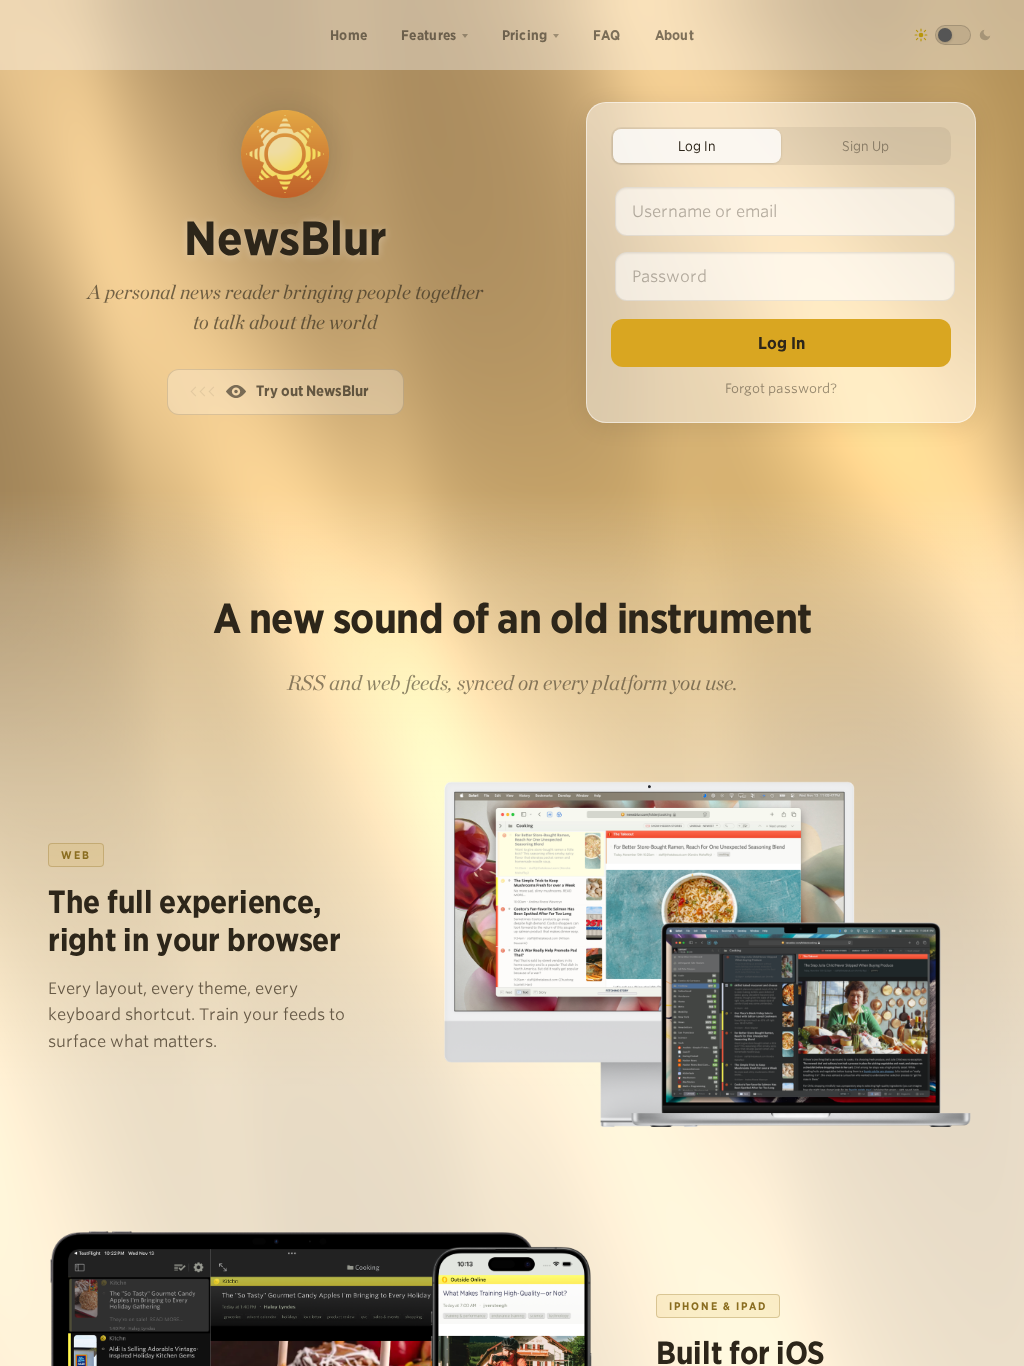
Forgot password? (781, 388)
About (675, 35)
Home (348, 35)
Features (428, 35)
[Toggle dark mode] (953, 35)
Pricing (525, 35)
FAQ (607, 35)
